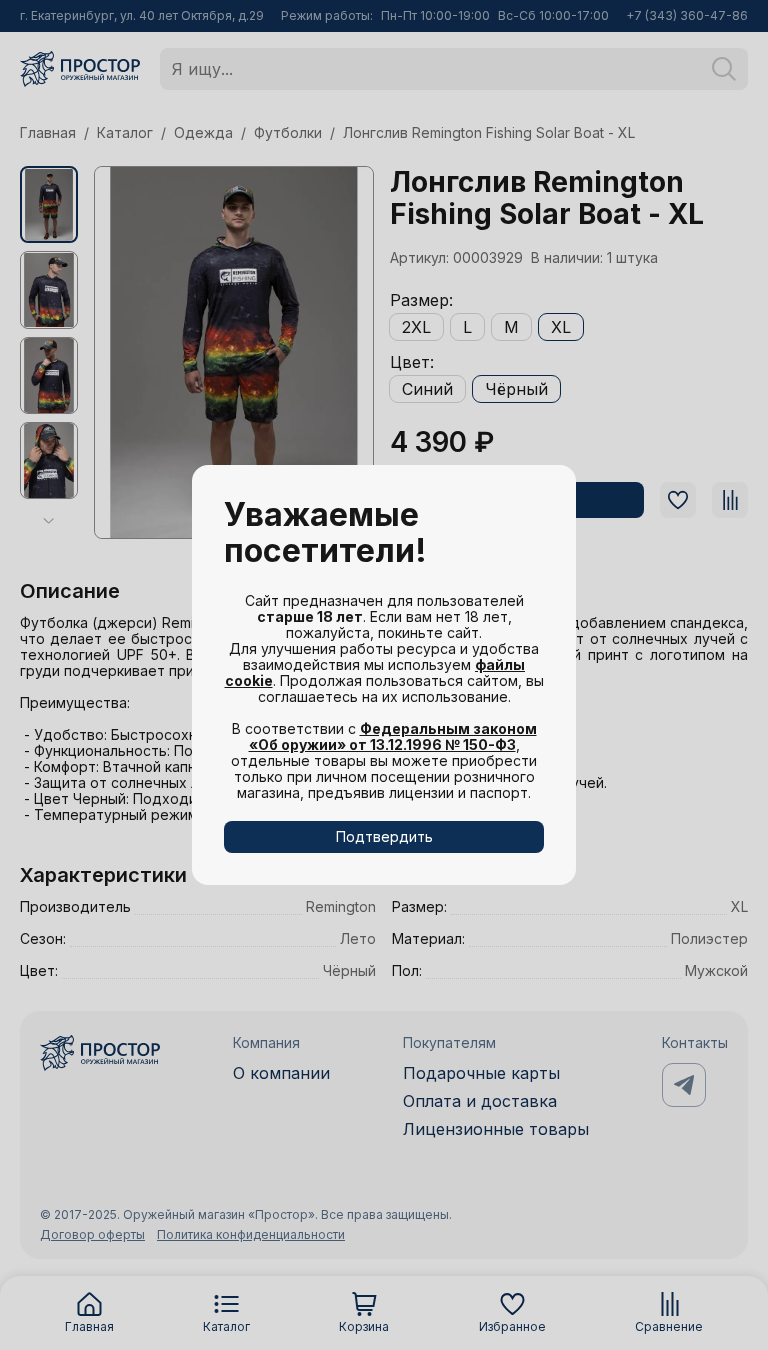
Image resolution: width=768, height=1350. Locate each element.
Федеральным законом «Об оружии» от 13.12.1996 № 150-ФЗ (393, 736)
